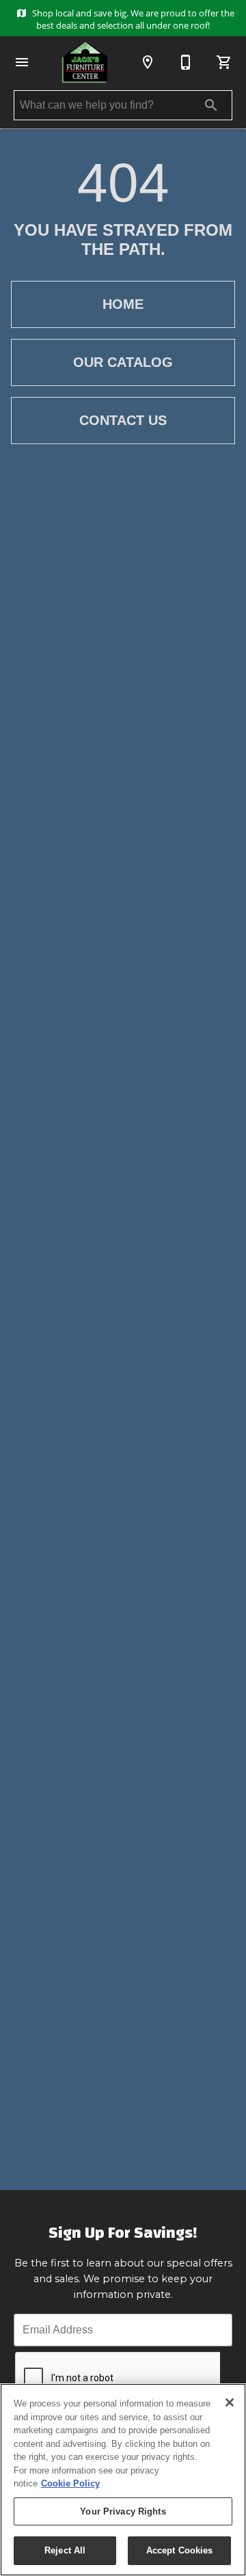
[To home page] (85, 62)
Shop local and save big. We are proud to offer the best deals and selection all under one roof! (132, 19)
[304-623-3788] (186, 62)
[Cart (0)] (224, 62)
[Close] (230, 2402)
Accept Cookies (180, 2550)
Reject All (65, 2550)
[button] (22, 62)
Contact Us (123, 420)
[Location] (148, 62)
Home (123, 304)
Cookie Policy (70, 2483)
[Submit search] (211, 105)
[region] (123, 2480)
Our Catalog (123, 362)
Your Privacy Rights (123, 2511)
